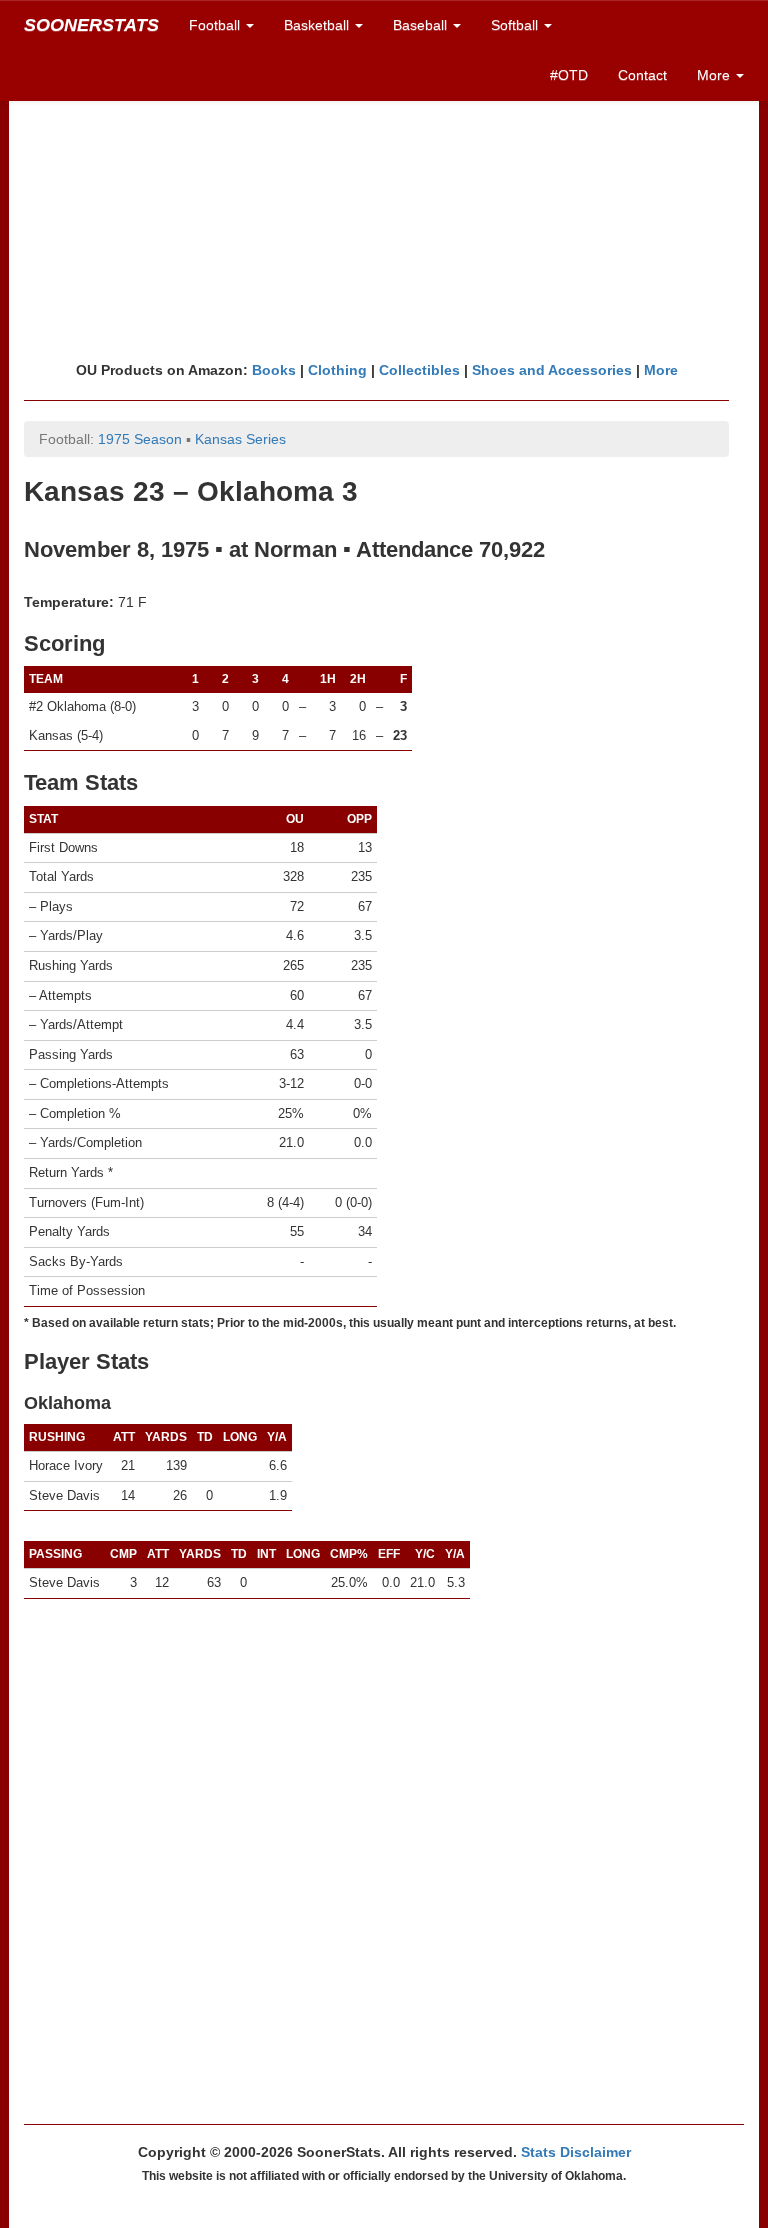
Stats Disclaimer (576, 2152)
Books (274, 370)
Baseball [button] (422, 25)
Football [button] (216, 25)
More (661, 370)
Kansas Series (240, 439)
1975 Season (140, 439)
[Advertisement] (384, 205)
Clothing (337, 370)
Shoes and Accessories (552, 370)
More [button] (715, 75)
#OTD (569, 75)
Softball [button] (516, 25)
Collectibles (419, 370)
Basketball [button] (318, 25)
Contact (642, 75)
